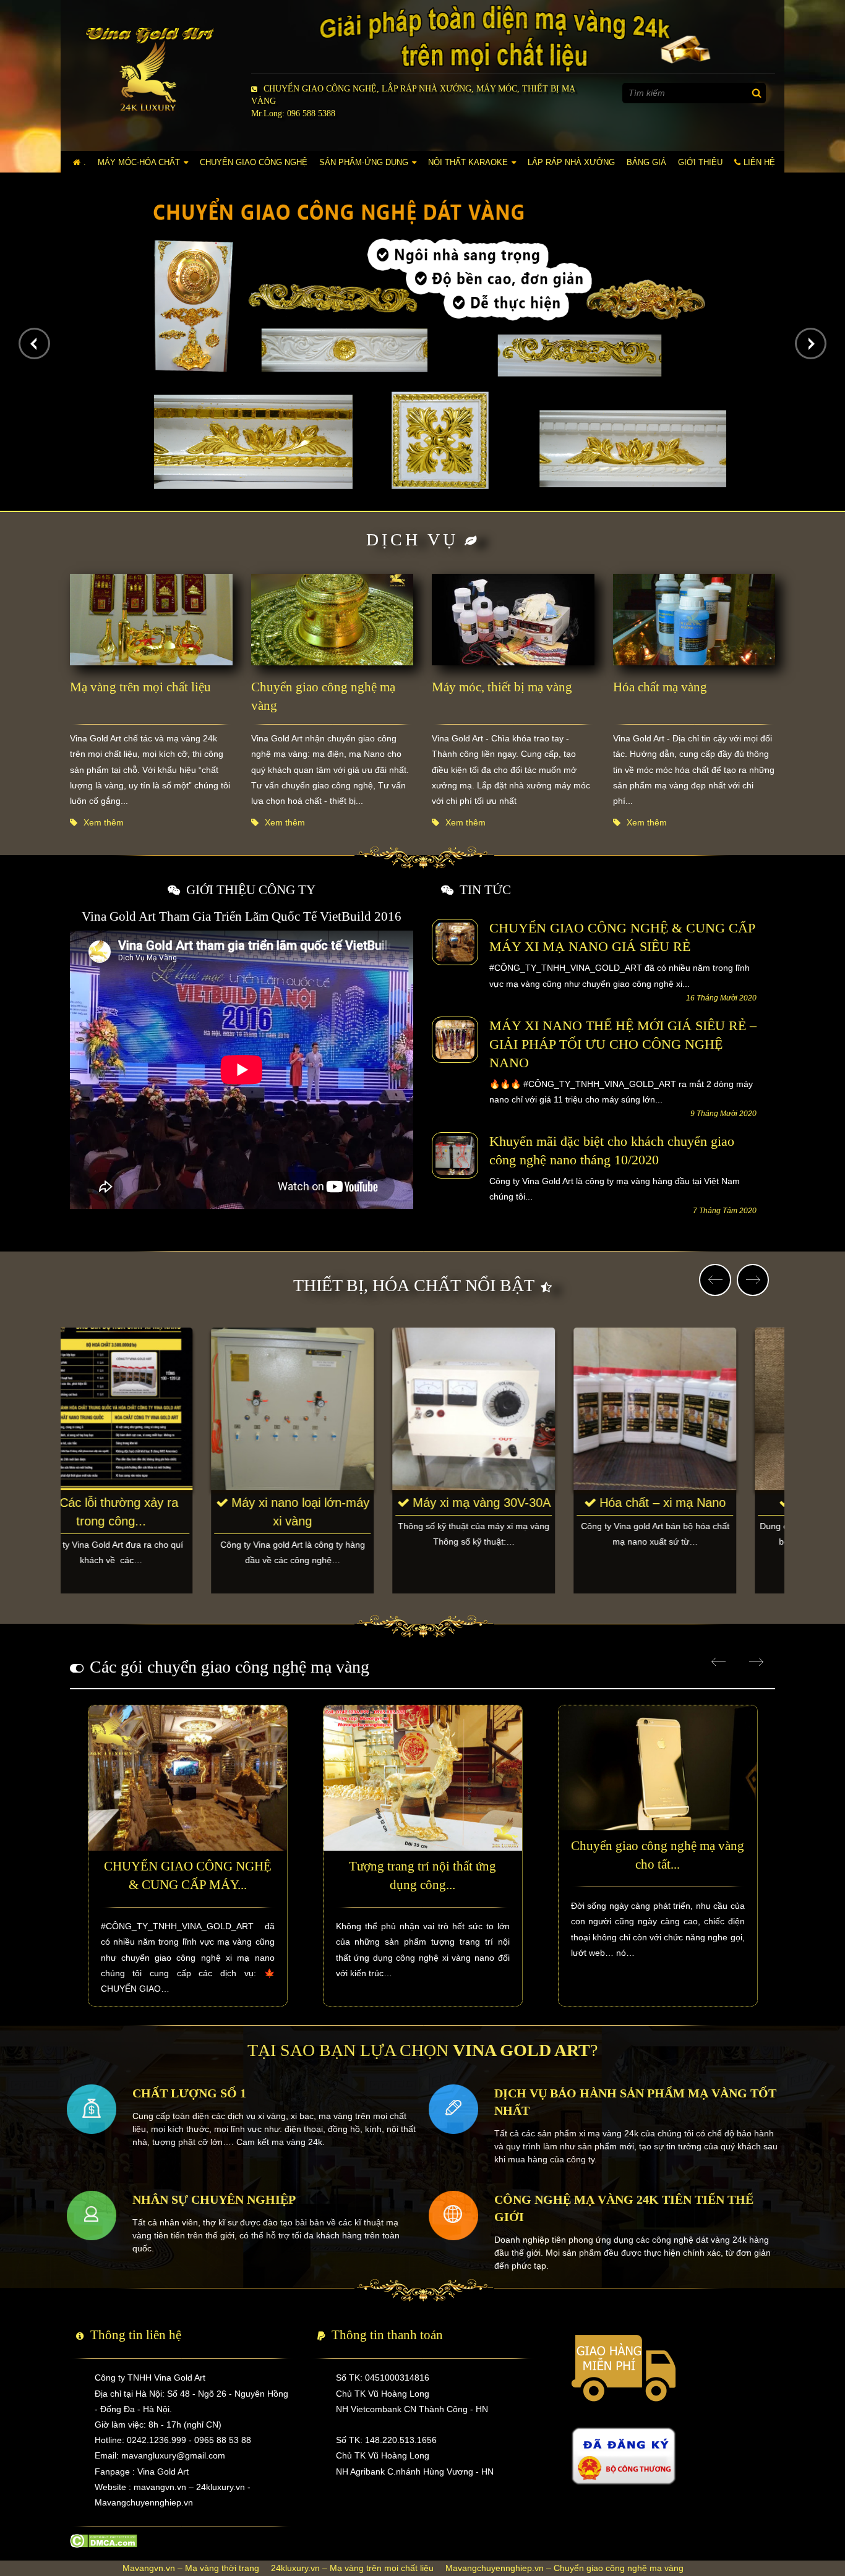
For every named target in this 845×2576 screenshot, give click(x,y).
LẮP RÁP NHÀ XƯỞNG (571, 162)
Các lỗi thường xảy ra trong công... (521, 1512)
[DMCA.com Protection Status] (104, 2540)
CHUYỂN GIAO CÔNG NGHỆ (254, 162)
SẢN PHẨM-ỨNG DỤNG (364, 162)
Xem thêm (104, 822)
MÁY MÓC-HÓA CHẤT (139, 162)
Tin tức (485, 890)
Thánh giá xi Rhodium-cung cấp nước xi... (159, 1512)
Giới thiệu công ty (251, 890)
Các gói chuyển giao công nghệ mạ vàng (229, 1667)
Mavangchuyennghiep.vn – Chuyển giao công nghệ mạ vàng (564, 2568)
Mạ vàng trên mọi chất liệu (140, 687)
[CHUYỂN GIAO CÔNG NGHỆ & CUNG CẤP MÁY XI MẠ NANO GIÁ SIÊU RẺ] (455, 942)
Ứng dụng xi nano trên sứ (340, 1512)
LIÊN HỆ (759, 162)
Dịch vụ (412, 540)
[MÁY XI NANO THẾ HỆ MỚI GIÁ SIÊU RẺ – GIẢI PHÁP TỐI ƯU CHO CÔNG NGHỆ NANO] (455, 1039)
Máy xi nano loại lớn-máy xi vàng (703, 1512)
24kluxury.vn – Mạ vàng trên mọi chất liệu (352, 2568)
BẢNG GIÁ (646, 162)
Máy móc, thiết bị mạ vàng (502, 687)
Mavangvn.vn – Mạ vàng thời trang (191, 2568)
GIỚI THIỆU (700, 162)
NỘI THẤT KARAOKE (468, 162)
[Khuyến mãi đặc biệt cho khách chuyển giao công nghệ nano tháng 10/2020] (455, 1154)
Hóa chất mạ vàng (660, 687)
